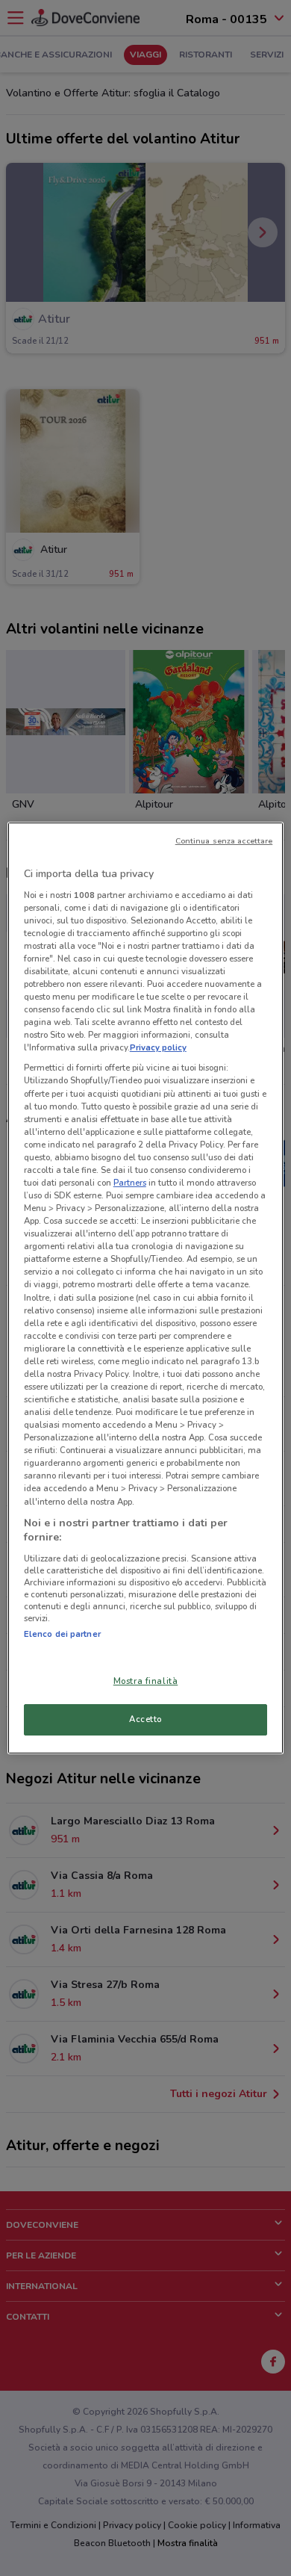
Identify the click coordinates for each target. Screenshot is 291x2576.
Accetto (145, 1719)
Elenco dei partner (62, 1634)
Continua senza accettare (224, 841)
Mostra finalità (146, 1681)
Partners (130, 1183)
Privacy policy (158, 1047)
